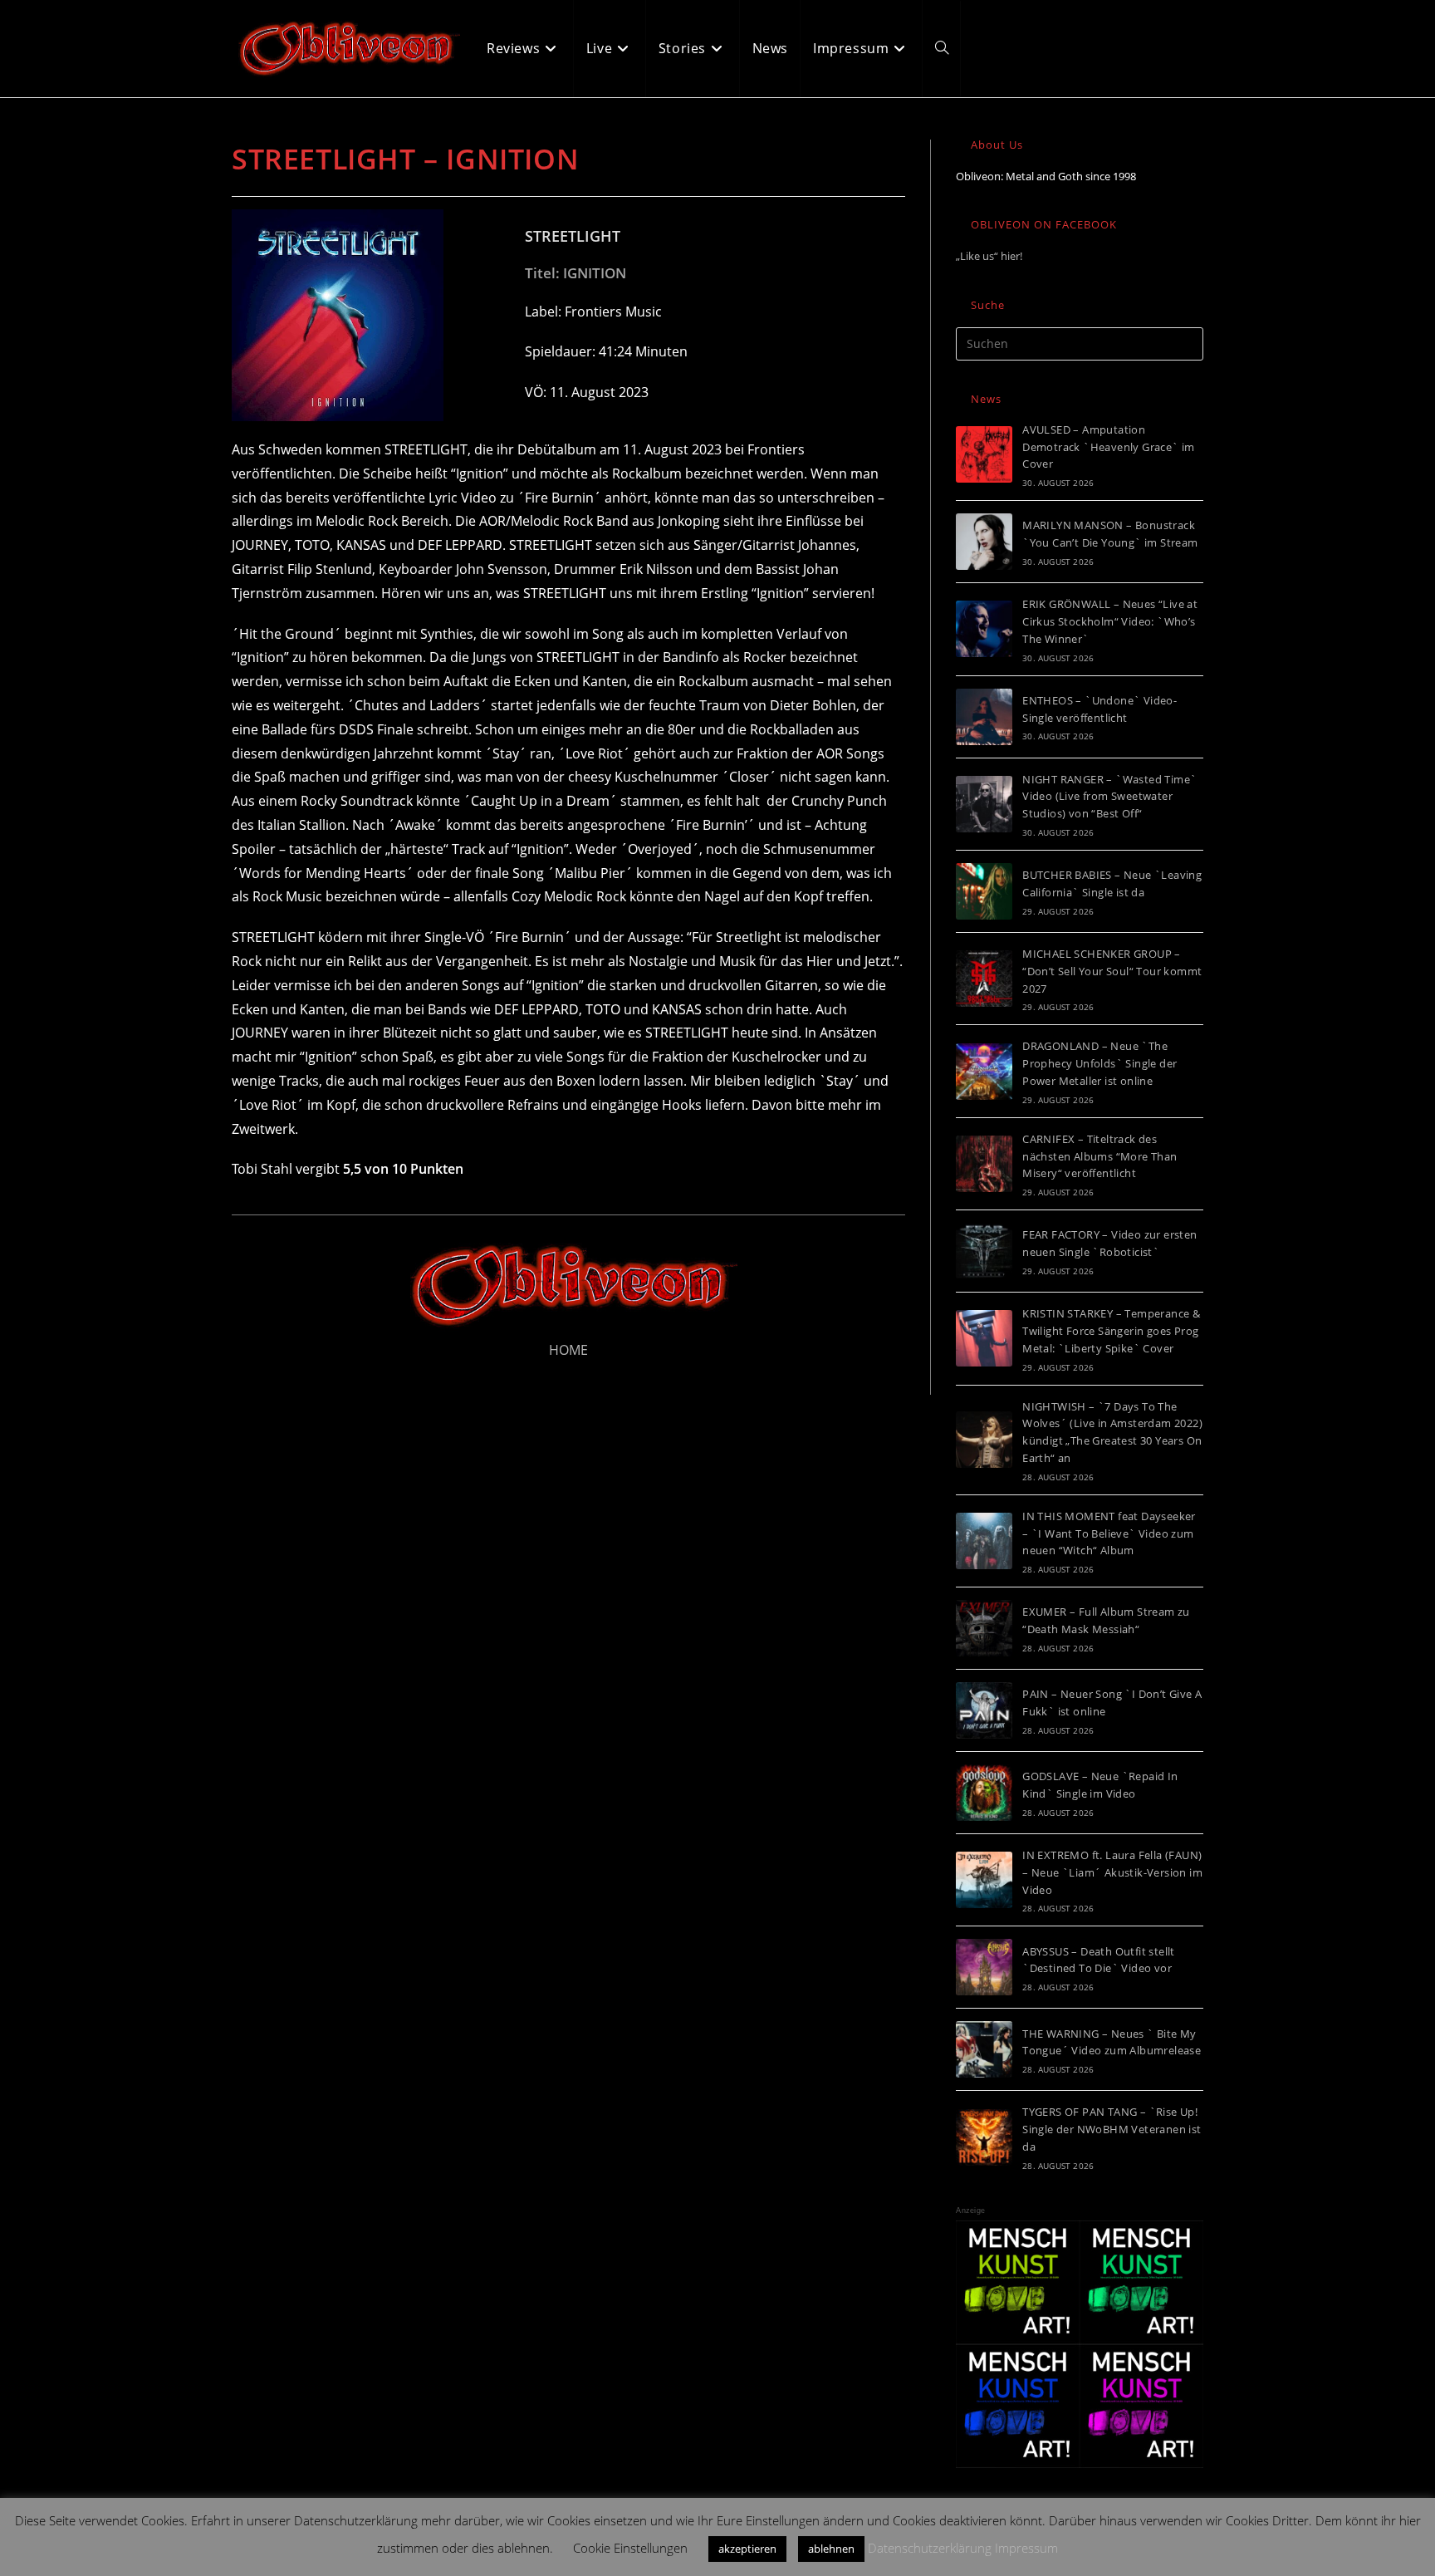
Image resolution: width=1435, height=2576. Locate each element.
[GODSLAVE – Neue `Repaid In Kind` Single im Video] (984, 1793)
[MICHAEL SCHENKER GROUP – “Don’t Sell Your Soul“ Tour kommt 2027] (984, 979)
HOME (568, 1350)
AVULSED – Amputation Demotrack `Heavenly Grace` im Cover (1109, 447)
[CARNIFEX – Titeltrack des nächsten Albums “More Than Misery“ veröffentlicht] (984, 1164)
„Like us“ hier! (989, 256)
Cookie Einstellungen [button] (630, 2548)
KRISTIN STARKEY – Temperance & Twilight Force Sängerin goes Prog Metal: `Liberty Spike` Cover (1111, 1331)
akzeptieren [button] (747, 2549)
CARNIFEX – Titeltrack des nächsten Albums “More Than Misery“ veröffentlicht (1100, 1156)
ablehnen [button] (831, 2549)
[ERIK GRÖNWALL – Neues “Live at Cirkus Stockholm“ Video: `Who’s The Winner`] (984, 629)
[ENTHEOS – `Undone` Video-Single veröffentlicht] (984, 717)
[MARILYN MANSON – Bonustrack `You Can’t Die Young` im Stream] (984, 542)
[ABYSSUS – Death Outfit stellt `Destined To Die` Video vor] (984, 1967)
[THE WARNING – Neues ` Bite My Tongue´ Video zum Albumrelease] (984, 2049)
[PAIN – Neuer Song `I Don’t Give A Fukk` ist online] (984, 1710)
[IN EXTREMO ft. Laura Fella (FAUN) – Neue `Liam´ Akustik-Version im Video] (984, 1880)
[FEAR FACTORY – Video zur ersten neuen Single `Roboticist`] (984, 1251)
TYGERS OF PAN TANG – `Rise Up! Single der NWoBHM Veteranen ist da (1112, 2129)
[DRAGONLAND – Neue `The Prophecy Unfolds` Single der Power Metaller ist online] (984, 1072)
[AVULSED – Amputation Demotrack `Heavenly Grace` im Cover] (984, 454)
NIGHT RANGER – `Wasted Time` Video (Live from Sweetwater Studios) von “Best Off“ (1109, 797)
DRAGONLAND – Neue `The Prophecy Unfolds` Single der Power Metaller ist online (1100, 1063)
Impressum (1026, 2548)
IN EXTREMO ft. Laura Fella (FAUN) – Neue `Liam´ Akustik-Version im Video (1112, 1872)
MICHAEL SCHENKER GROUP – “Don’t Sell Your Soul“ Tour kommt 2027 (1112, 971)
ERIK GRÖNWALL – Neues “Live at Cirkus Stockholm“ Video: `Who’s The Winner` (1110, 621)
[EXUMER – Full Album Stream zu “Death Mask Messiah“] (984, 1628)
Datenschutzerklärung (930, 2548)
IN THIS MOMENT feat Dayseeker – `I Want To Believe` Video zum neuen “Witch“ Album (1109, 1533)
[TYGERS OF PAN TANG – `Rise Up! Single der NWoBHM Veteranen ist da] (984, 2137)
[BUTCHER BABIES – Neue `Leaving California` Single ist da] (984, 891)
